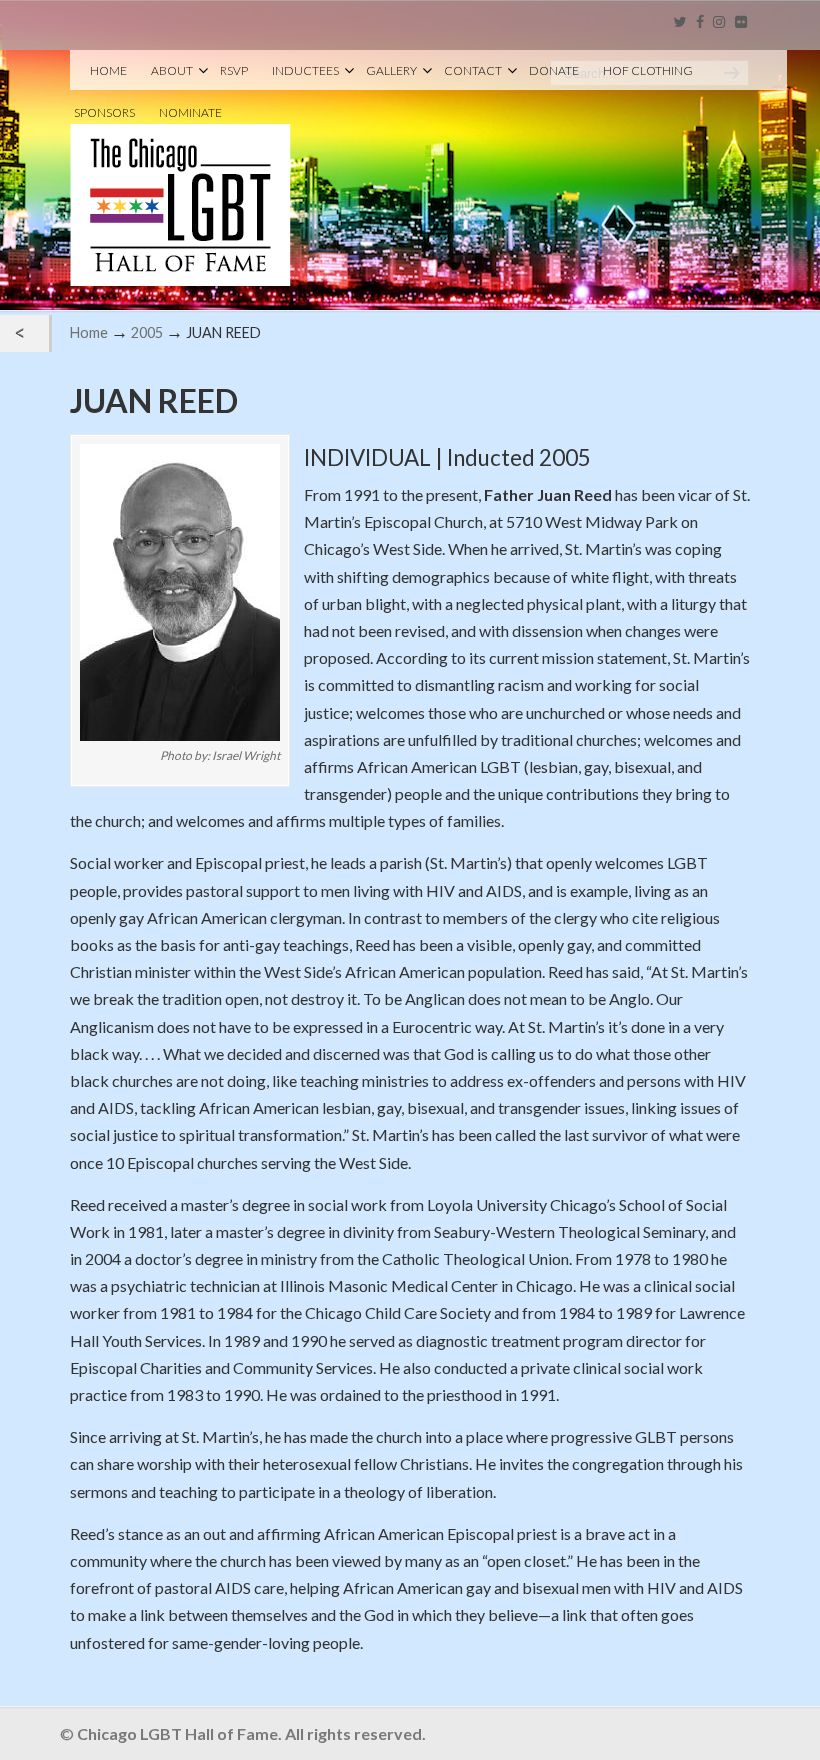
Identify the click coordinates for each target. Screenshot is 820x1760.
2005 (147, 332)
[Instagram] (720, 22)
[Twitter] (679, 22)
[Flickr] (741, 22)
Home (89, 332)
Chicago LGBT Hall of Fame (180, 171)
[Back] (24, 333)
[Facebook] (700, 22)
